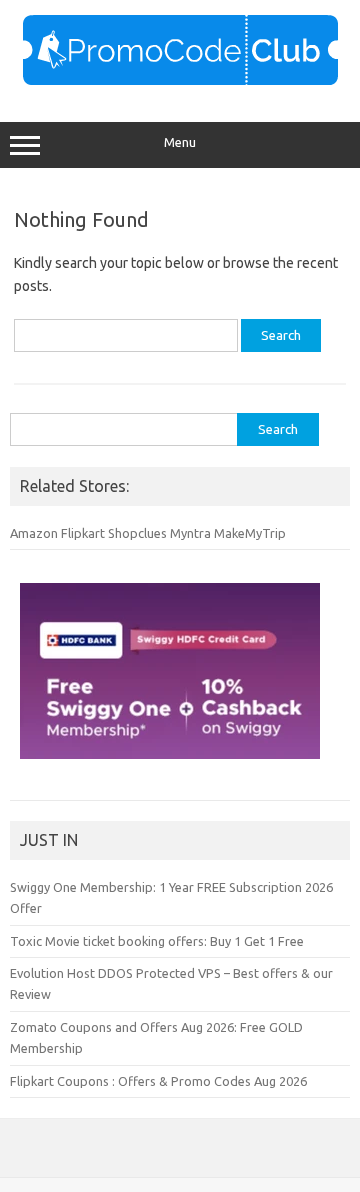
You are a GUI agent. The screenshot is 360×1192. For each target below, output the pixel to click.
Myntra (190, 533)
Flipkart (83, 533)
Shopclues (137, 533)
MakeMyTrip (250, 533)
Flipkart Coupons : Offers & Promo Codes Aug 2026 (158, 1081)
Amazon (34, 533)
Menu (180, 142)
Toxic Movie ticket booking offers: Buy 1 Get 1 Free (157, 941)
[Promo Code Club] (180, 80)
